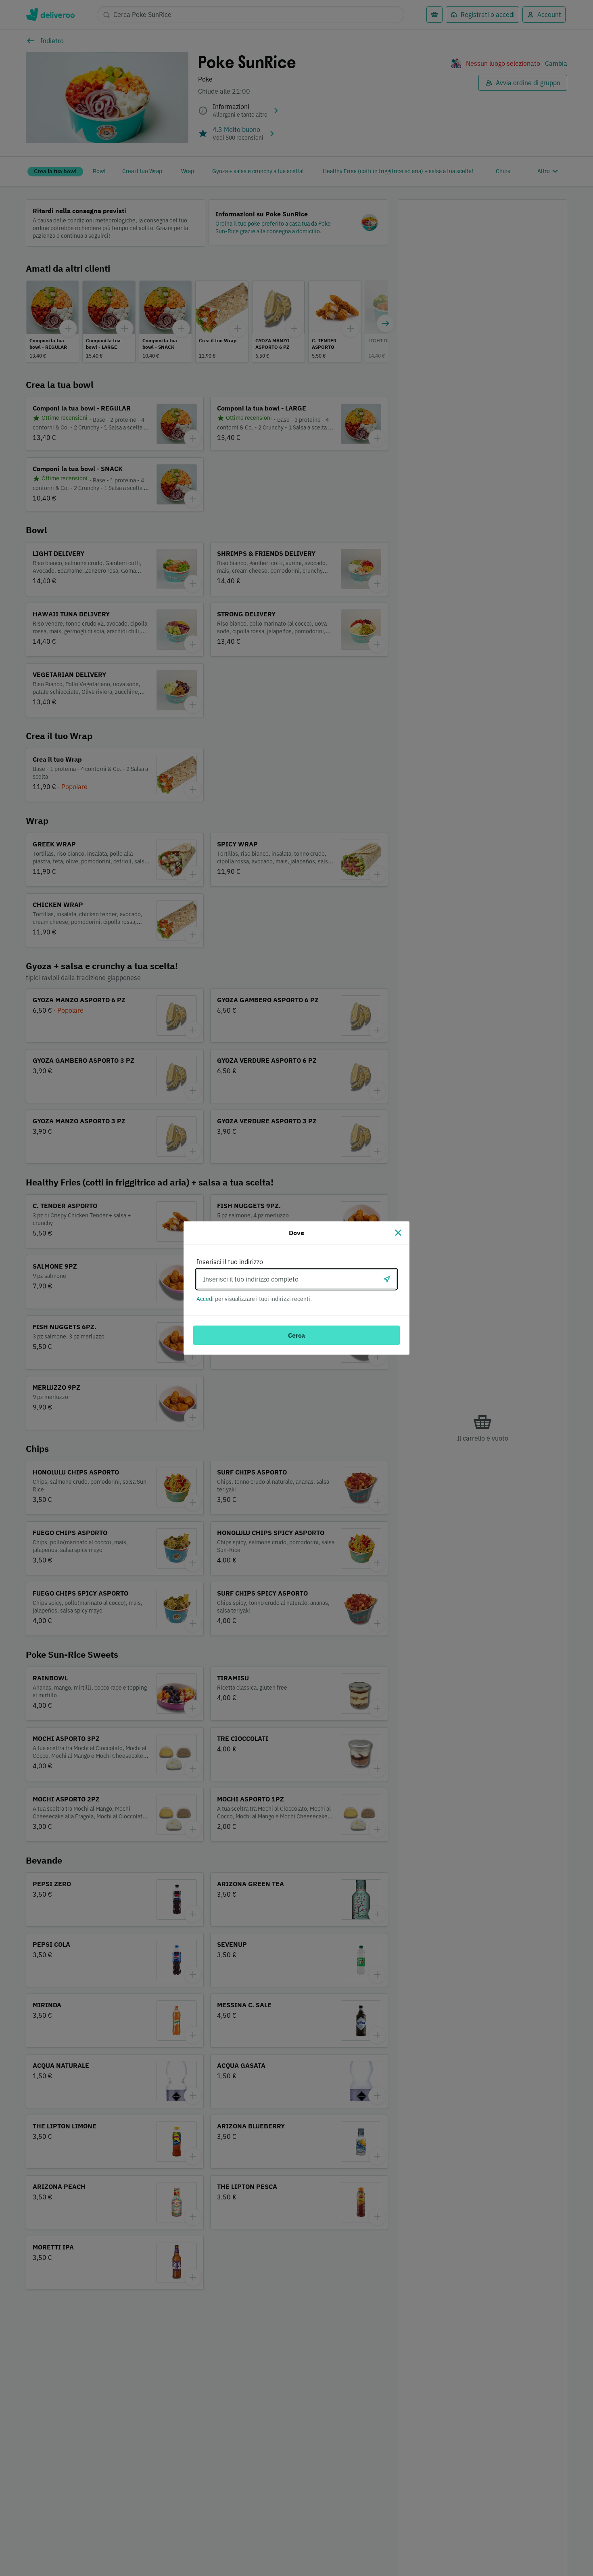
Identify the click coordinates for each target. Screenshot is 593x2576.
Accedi (205, 1299)
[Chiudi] (398, 1233)
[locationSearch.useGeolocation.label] (387, 1279)
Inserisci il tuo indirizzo (230, 1262)
